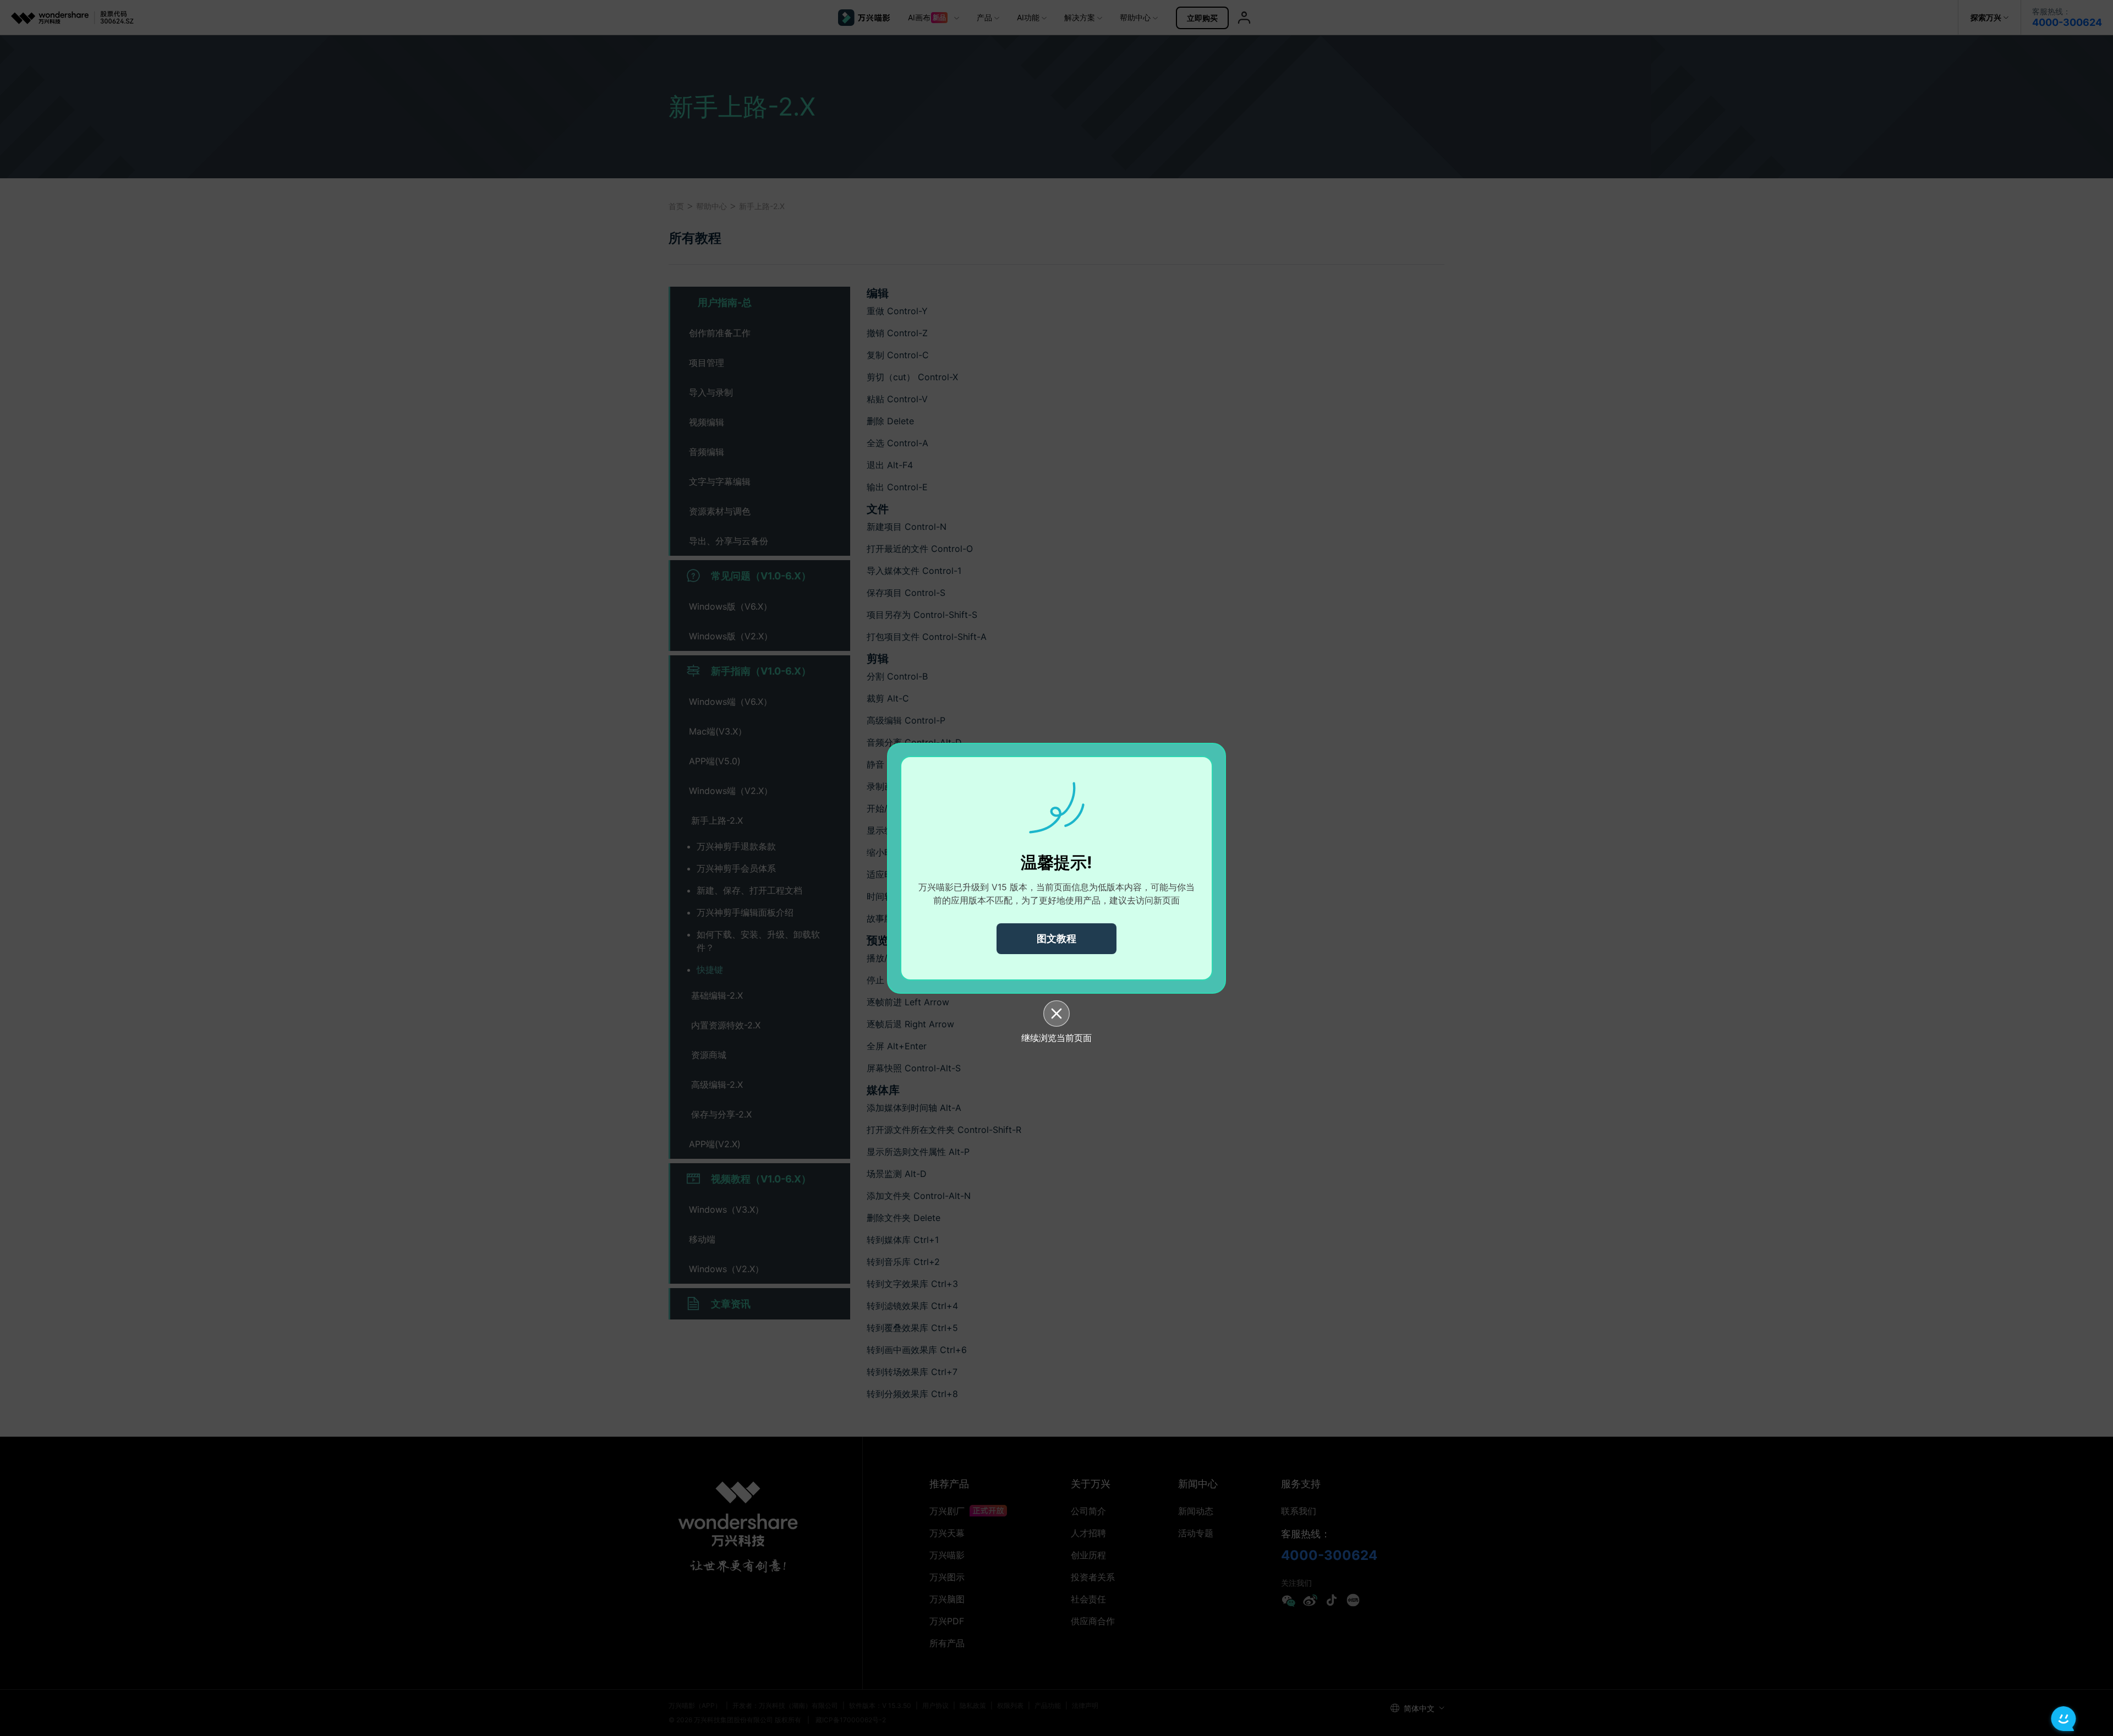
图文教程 (1056, 938)
